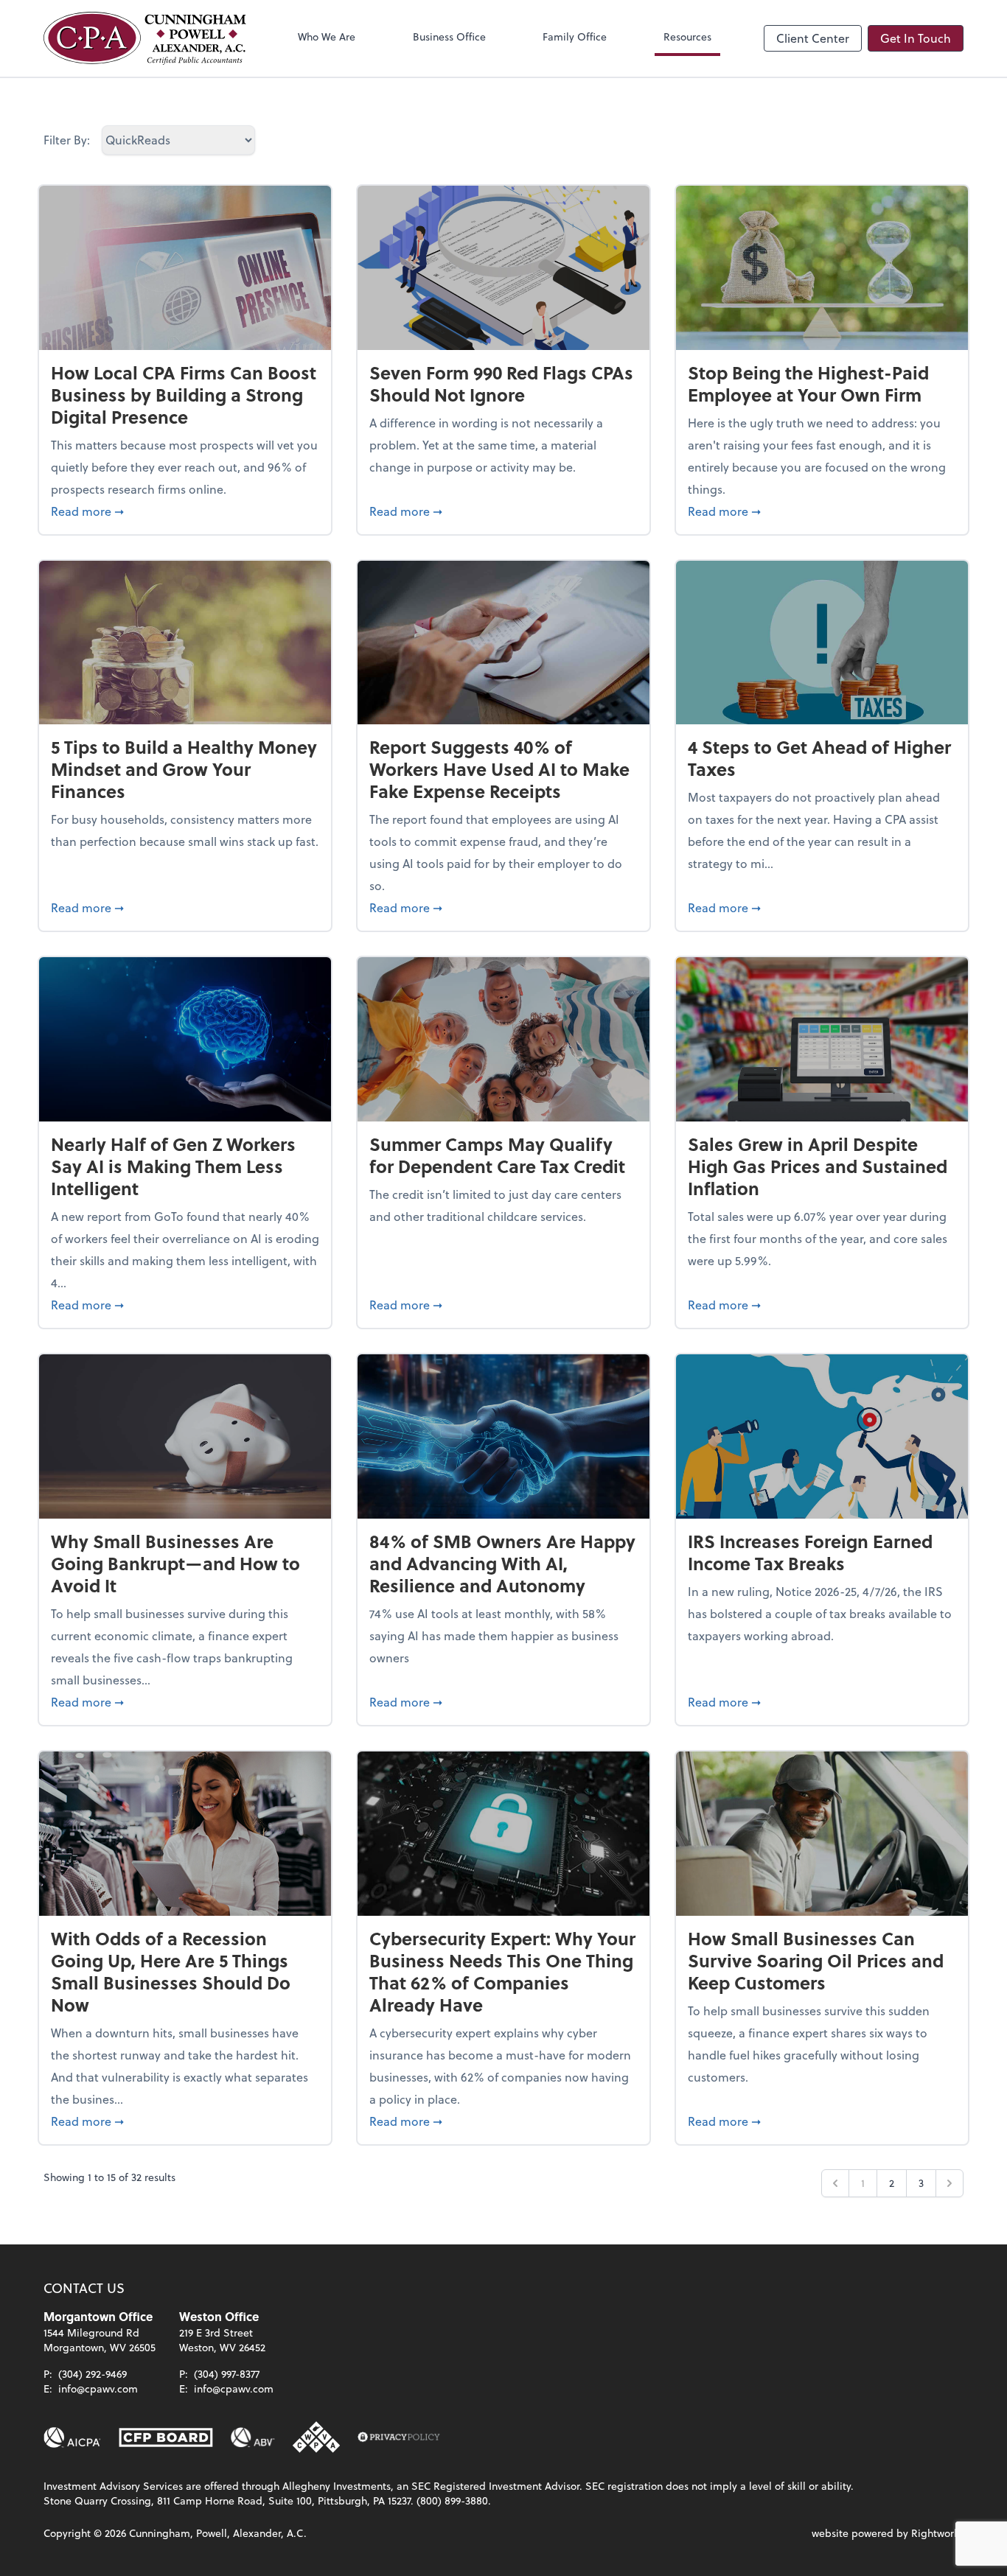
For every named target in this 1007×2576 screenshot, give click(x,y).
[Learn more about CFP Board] (166, 2437)
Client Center (813, 38)
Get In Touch (916, 38)
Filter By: (67, 140)
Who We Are (327, 36)
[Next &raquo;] (949, 2183)
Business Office (449, 36)
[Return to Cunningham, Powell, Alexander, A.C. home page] (145, 38)
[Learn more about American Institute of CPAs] (72, 2437)
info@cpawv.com (98, 2388)
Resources (687, 36)
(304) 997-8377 (227, 2374)
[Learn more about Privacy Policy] (399, 2437)
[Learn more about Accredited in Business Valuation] (253, 2437)
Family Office (575, 36)
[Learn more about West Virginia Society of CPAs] (316, 2437)
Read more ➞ (185, 511)
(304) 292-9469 (93, 2374)
